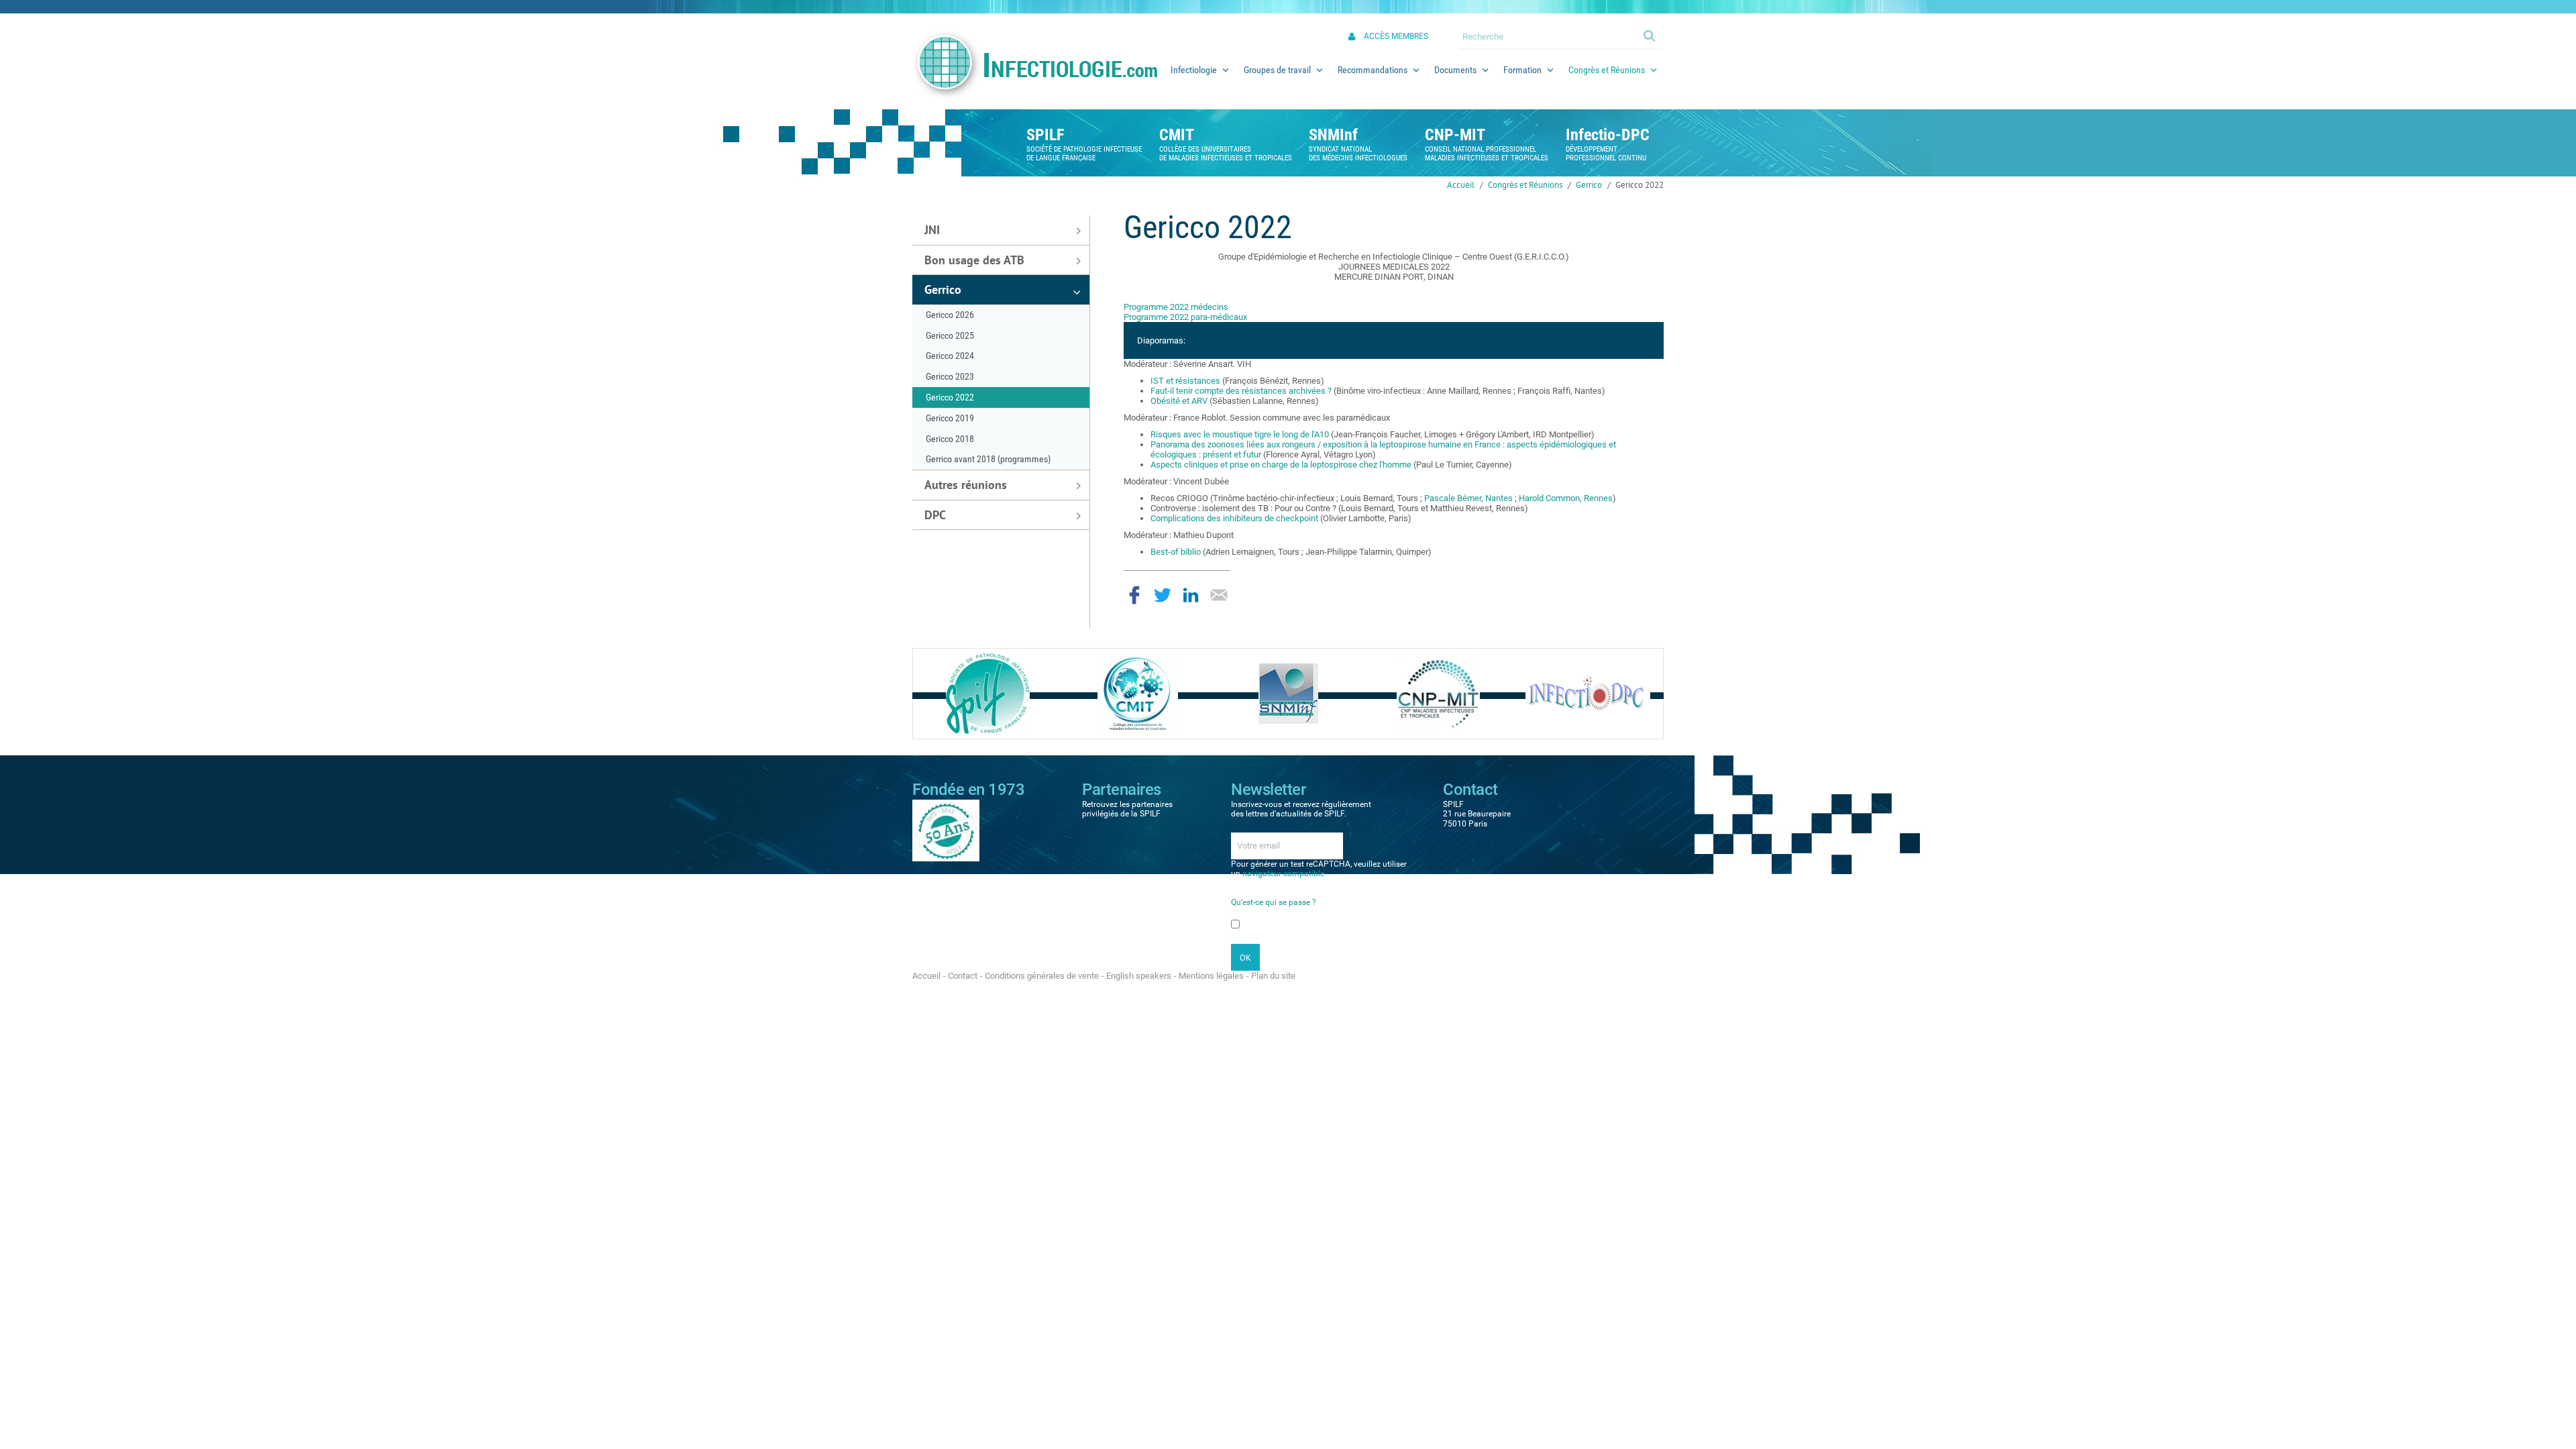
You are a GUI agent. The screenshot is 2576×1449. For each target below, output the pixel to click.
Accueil (1461, 185)
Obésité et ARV (1179, 401)
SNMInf (1333, 135)
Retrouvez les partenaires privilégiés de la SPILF (1127, 809)
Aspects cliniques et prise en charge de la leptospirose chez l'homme (1282, 465)
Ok (1650, 35)
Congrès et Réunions (1525, 185)
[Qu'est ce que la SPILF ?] (988, 693)
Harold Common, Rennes (1566, 498)
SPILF (1045, 135)
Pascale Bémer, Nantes (1467, 498)
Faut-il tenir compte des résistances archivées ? (1242, 391)
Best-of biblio (1176, 552)
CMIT (1177, 135)
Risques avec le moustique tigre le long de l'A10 (1240, 434)
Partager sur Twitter (1163, 595)
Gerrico (1589, 185)
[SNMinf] (1288, 693)
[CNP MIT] (1438, 693)
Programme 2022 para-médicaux (1185, 317)
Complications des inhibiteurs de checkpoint (1234, 518)
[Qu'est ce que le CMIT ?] (1138, 693)
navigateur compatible (1283, 873)
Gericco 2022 (1640, 185)
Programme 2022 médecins (1176, 307)
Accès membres (1396, 36)
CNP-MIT (1455, 135)
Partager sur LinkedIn (1191, 595)
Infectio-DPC (1608, 135)
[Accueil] (1034, 65)
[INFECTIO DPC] (1588, 693)
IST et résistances (1185, 381)
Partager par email (1219, 595)
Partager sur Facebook (1134, 595)
